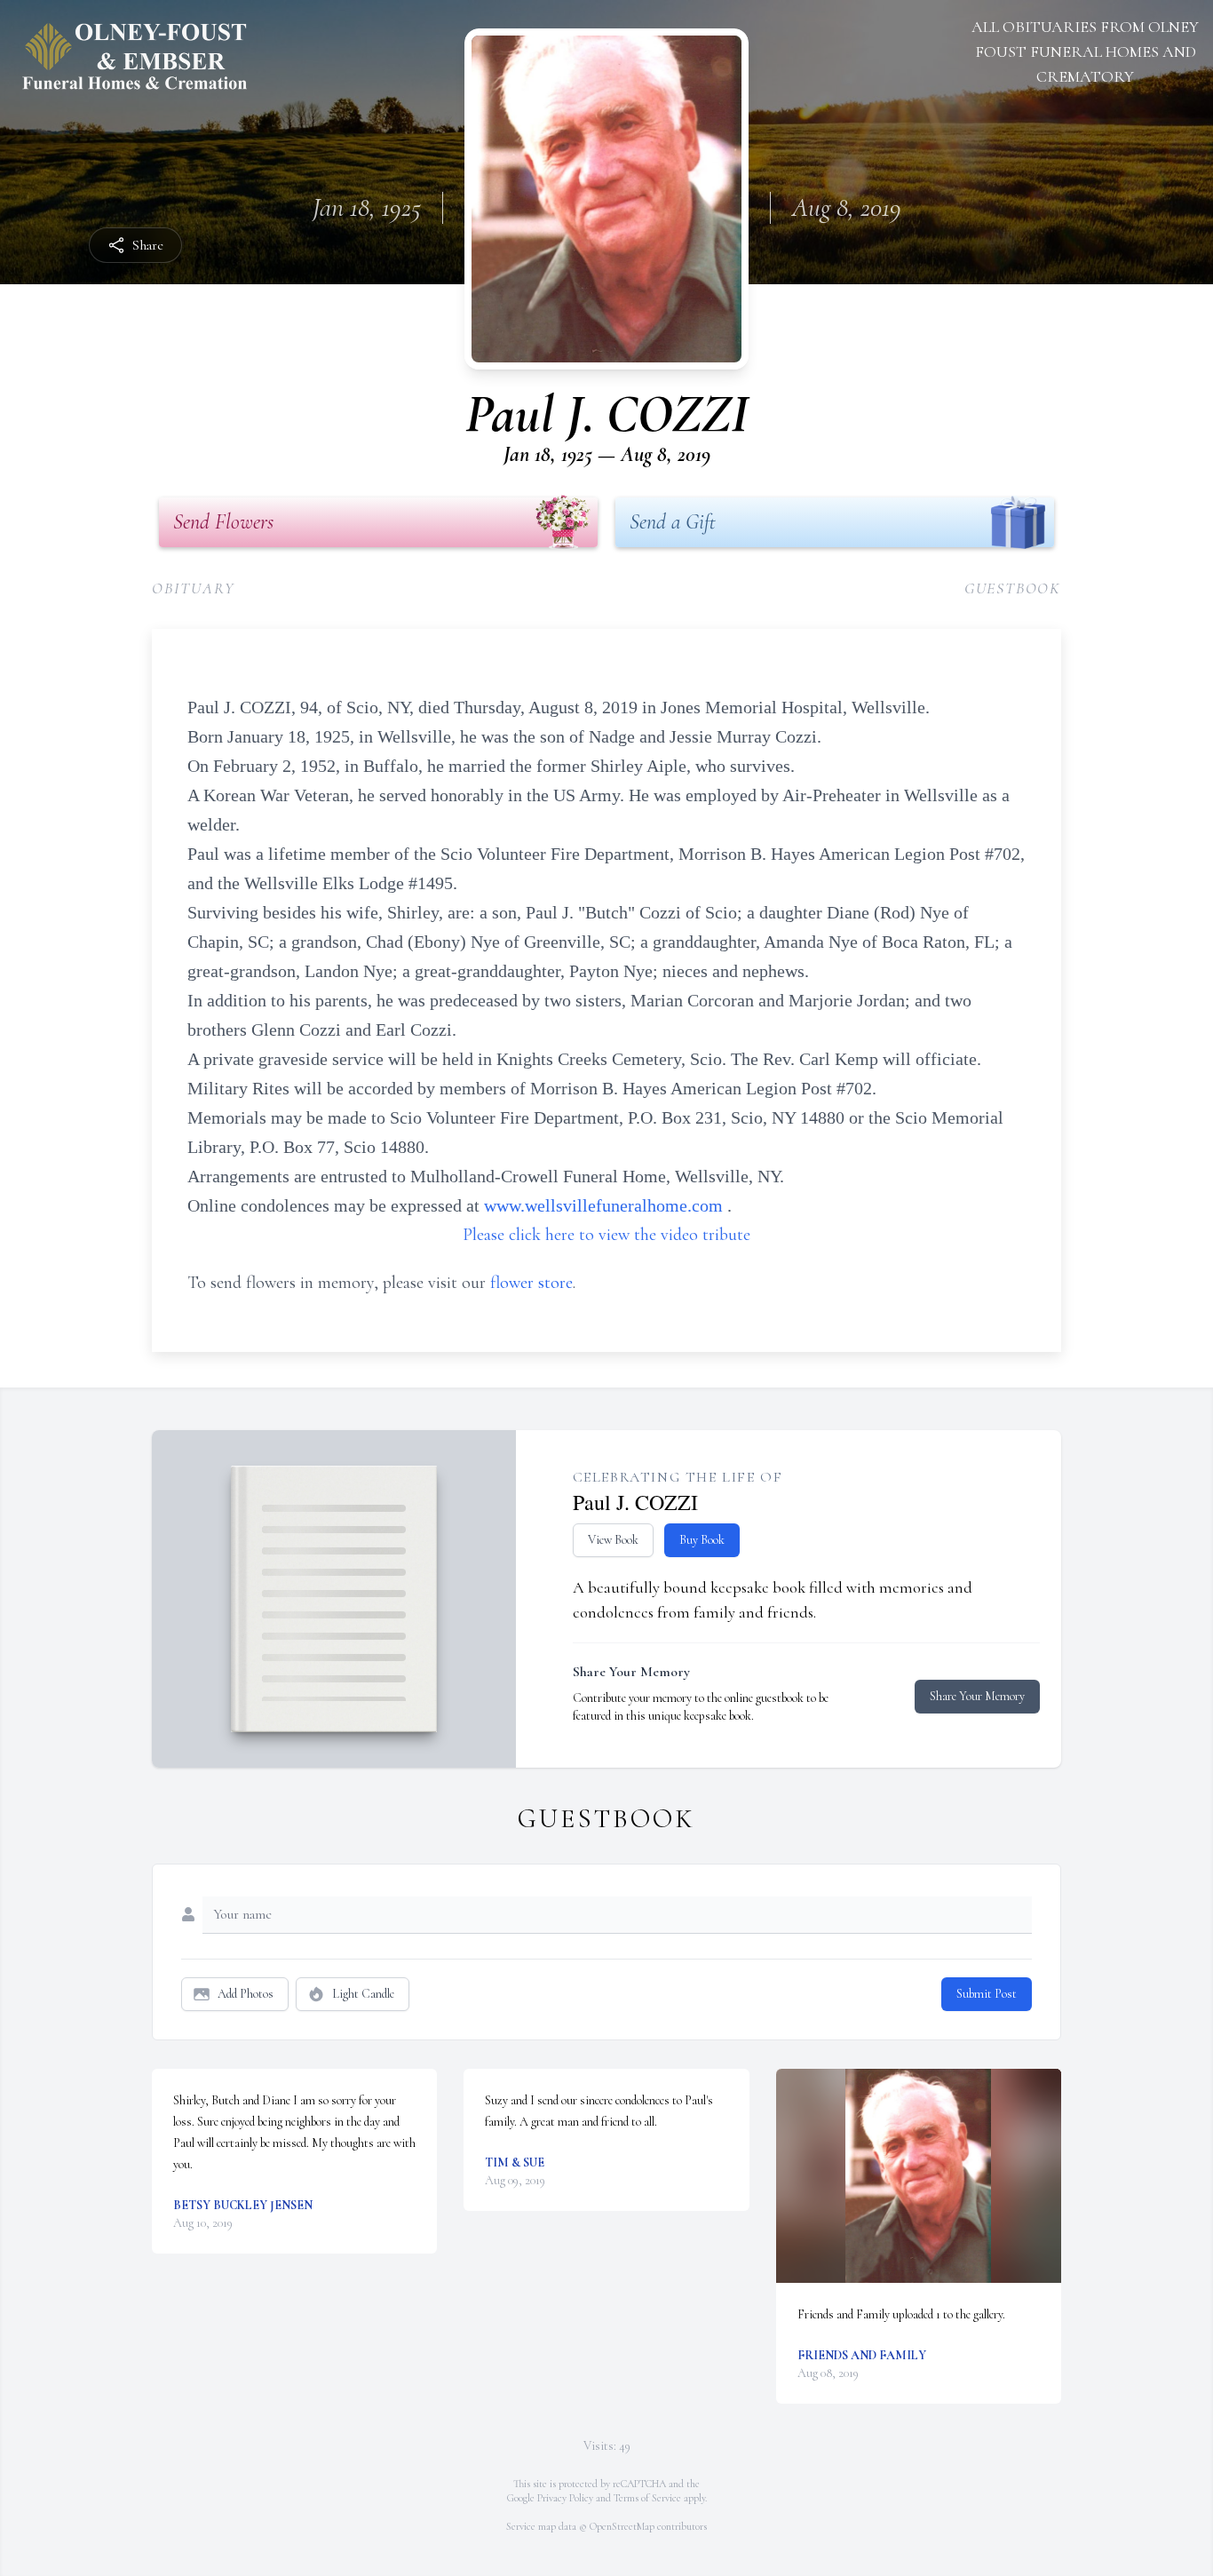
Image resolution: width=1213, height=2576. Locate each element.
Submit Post (987, 1994)
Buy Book (702, 1540)
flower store (531, 1283)
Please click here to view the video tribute (606, 1235)
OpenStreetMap (622, 2526)
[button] (918, 2176)
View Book (613, 1540)
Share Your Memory (977, 1696)
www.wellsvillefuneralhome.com (606, 1205)
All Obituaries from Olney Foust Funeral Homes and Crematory (1085, 52)
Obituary (193, 588)
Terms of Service (647, 2498)
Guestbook (1013, 588)
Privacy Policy (565, 2498)
